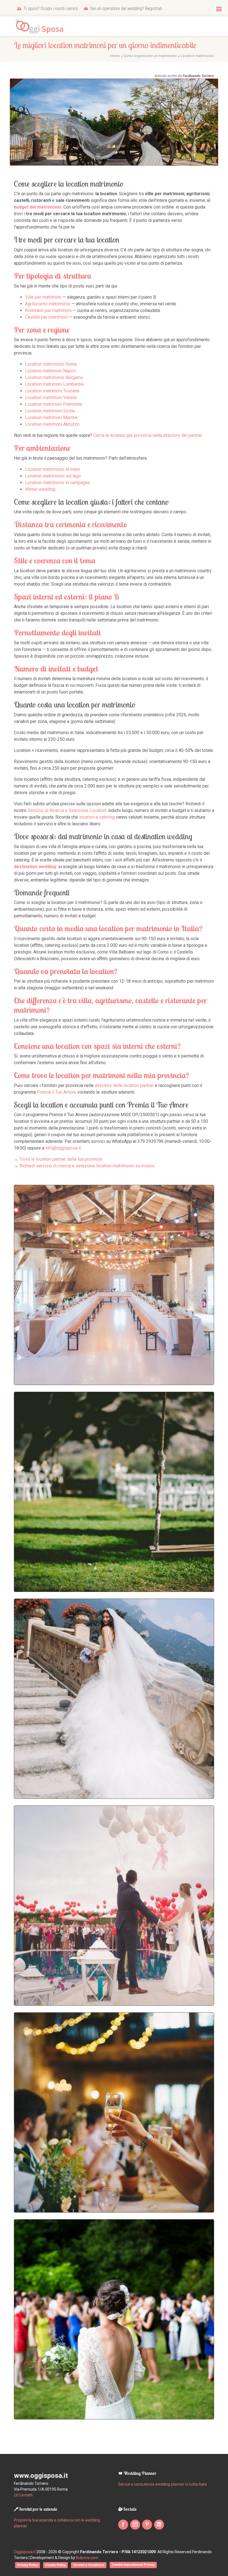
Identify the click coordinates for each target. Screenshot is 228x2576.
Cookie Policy (55, 2565)
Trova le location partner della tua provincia (61, 1159)
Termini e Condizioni (89, 2565)
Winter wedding (40, 489)
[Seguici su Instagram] (135, 2525)
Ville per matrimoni (43, 297)
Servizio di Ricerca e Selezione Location (67, 810)
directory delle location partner (124, 1085)
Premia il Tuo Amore (57, 1092)
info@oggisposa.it (63, 1148)
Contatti (25, 2495)
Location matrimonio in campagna (57, 483)
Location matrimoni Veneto (51, 397)
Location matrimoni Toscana (52, 391)
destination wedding (35, 867)
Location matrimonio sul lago (53, 476)
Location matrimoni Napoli (50, 371)
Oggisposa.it (25, 2552)
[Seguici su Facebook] (123, 2525)
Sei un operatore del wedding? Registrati (126, 8)
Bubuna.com (87, 2558)
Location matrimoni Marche (51, 418)
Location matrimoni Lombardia (54, 384)
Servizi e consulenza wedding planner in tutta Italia (163, 2484)
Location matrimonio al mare (52, 469)
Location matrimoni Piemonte (54, 404)
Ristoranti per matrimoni (48, 310)
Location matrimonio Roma (51, 364)
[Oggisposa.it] (42, 27)
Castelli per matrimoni (46, 317)
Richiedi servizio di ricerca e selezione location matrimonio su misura (87, 1166)
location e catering (97, 817)
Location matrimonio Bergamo (54, 377)
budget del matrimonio (38, 207)
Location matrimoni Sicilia (50, 411)
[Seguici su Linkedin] (159, 2525)
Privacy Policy (28, 2565)
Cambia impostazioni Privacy (133, 2565)
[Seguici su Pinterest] (147, 2525)
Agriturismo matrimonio (48, 304)
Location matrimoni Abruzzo (52, 424)
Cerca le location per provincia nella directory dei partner (148, 435)
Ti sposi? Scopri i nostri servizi (50, 8)
